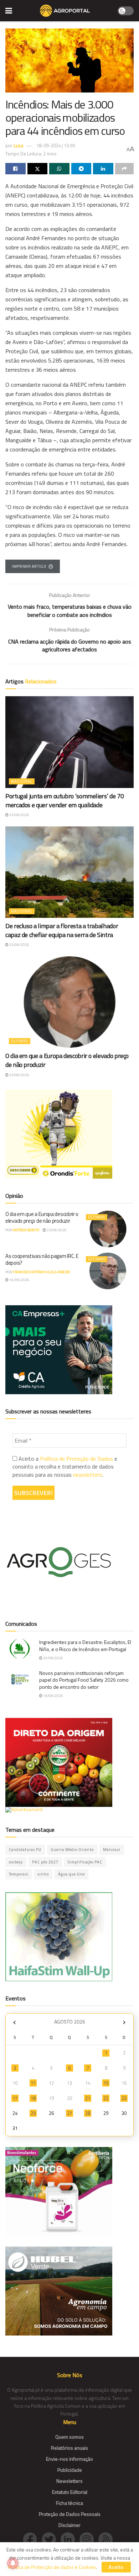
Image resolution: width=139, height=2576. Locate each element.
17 (15, 2098)
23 (124, 2098)
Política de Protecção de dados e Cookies (52, 2567)
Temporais (19, 1874)
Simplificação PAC (85, 1862)
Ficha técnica (69, 2503)
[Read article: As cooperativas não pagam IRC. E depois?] (108, 1271)
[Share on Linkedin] (103, 169)
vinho (43, 1874)
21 (88, 2098)
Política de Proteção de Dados (76, 1459)
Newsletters (69, 2481)
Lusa (18, 146)
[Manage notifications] (13, 2563)
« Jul (14, 2023)
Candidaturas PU (25, 1850)
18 (33, 2098)
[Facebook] (32, 2539)
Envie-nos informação (69, 2459)
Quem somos (69, 2437)
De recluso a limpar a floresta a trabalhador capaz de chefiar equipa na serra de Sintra (62, 930)
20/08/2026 (53, 1658)
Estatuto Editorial (70, 2492)
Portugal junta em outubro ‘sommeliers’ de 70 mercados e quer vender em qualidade (65, 800)
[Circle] (70, 2539)
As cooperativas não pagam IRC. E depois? (42, 1260)
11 (33, 2083)
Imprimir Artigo (29, 566)
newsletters (88, 1475)
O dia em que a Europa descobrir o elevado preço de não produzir (67, 1060)
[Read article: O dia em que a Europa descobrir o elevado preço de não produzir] (69, 1002)
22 (106, 2098)
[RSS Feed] (107, 2539)
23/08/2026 (19, 815)
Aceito (116, 2567)
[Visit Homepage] (65, 11)
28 (88, 2113)
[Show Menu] (9, 11)
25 (33, 2113)
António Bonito (26, 1230)
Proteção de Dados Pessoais (70, 2514)
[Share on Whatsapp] (59, 169)
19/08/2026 (53, 1696)
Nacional (22, 781)
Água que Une (71, 1874)
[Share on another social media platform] (125, 169)
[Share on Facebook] (16, 169)
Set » (124, 2023)
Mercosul (112, 1850)
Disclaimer (69, 2525)
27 (69, 2113)
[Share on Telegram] (81, 169)
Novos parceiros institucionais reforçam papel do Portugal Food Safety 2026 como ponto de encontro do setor (84, 1680)
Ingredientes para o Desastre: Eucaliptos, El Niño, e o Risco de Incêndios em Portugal (85, 1646)
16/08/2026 (19, 1280)
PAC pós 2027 (45, 1862)
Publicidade (70, 2470)
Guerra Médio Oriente (72, 1850)
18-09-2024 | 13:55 (56, 146)
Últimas (20, 1041)
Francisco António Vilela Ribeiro (41, 1272)
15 (106, 2083)
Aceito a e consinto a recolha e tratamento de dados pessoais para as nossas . (65, 1467)
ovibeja (16, 1862)
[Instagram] (89, 2539)
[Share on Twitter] (38, 169)
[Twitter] (51, 2539)
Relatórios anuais (69, 2448)
